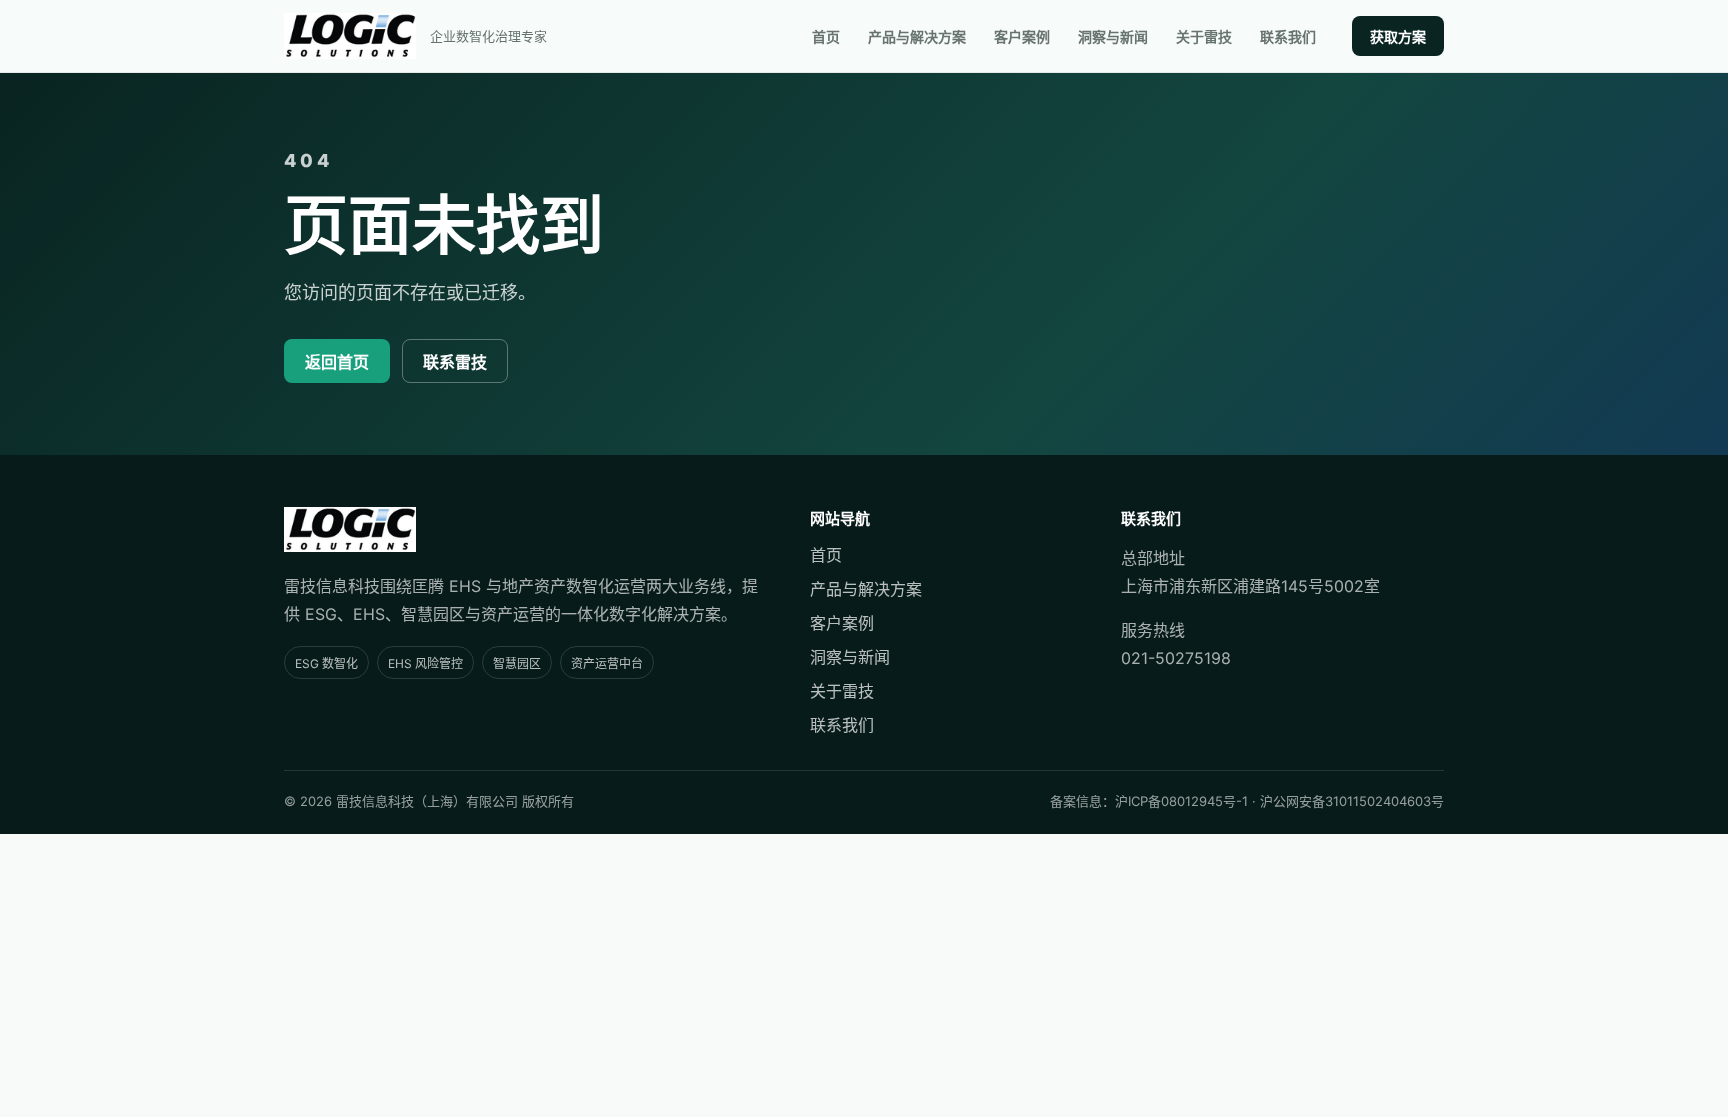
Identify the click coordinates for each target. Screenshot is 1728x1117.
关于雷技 (1204, 36)
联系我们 (1288, 36)
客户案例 (1022, 36)
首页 (826, 36)
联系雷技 (455, 362)
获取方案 (1398, 36)
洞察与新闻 (1113, 36)
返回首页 (337, 362)
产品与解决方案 (917, 36)
